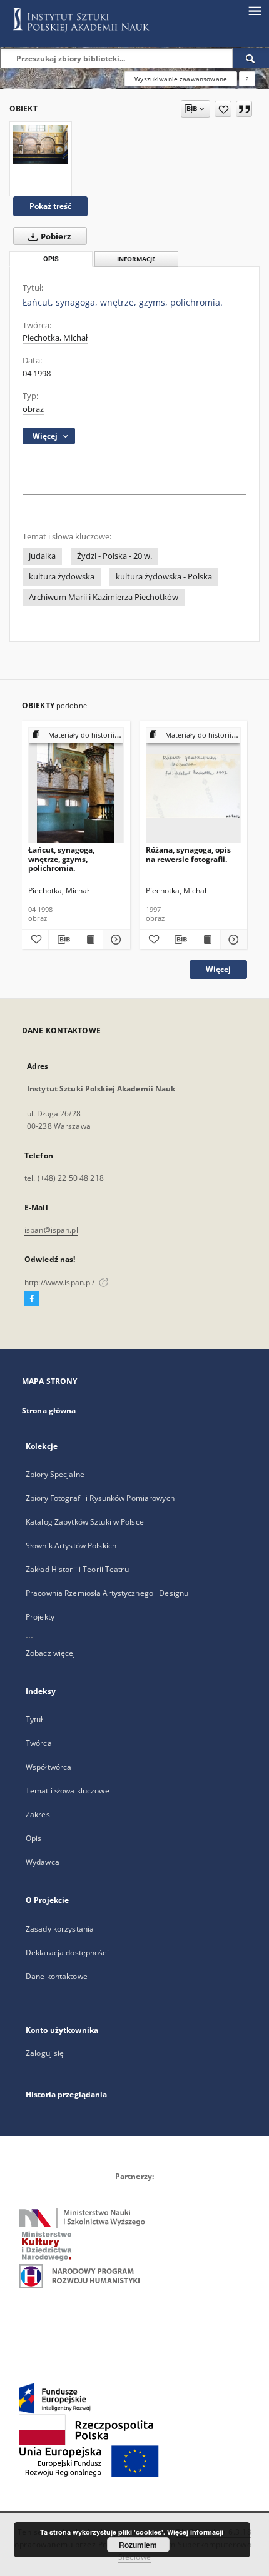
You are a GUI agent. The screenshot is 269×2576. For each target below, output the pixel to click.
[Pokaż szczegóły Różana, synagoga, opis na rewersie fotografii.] (232, 940)
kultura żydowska (62, 577)
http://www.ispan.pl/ (61, 1282)
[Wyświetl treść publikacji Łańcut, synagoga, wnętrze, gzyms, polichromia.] (89, 940)
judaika (42, 556)
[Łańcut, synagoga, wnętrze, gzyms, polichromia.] (41, 144)
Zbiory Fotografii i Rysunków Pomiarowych (100, 1498)
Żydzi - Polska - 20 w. (114, 556)
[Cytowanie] (244, 109)
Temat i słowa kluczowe (68, 1791)
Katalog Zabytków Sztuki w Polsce (85, 1522)
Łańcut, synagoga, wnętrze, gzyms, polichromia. (61, 859)
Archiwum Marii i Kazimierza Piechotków (104, 597)
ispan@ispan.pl (51, 1230)
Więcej (218, 969)
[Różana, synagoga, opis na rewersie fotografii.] (194, 785)
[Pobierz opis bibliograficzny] (62, 940)
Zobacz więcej (51, 1653)
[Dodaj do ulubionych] (223, 109)
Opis (33, 1838)
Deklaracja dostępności (67, 1952)
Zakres (38, 1814)
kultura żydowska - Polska (164, 577)
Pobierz (55, 237)
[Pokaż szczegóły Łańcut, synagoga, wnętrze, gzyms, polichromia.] (114, 940)
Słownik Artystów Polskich (71, 1546)
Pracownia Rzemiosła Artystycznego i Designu (107, 1593)
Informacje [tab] (136, 259)
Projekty (40, 1617)
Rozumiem (138, 2545)
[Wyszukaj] (251, 58)
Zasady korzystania (60, 1929)
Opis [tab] (51, 259)
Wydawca (43, 1862)
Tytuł (34, 1719)
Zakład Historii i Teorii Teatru (77, 1569)
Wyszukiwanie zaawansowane (181, 79)
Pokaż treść (50, 206)
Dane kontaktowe (57, 1976)
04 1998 (37, 373)
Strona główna (49, 1411)
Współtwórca (48, 1767)
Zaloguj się (45, 2053)
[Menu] (255, 10)
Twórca (39, 1743)
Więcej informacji (195, 2532)
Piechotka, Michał (55, 338)
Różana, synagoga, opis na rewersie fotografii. (188, 854)
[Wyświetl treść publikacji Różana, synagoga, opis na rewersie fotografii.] (206, 940)
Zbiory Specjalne (55, 1474)
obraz (33, 409)
